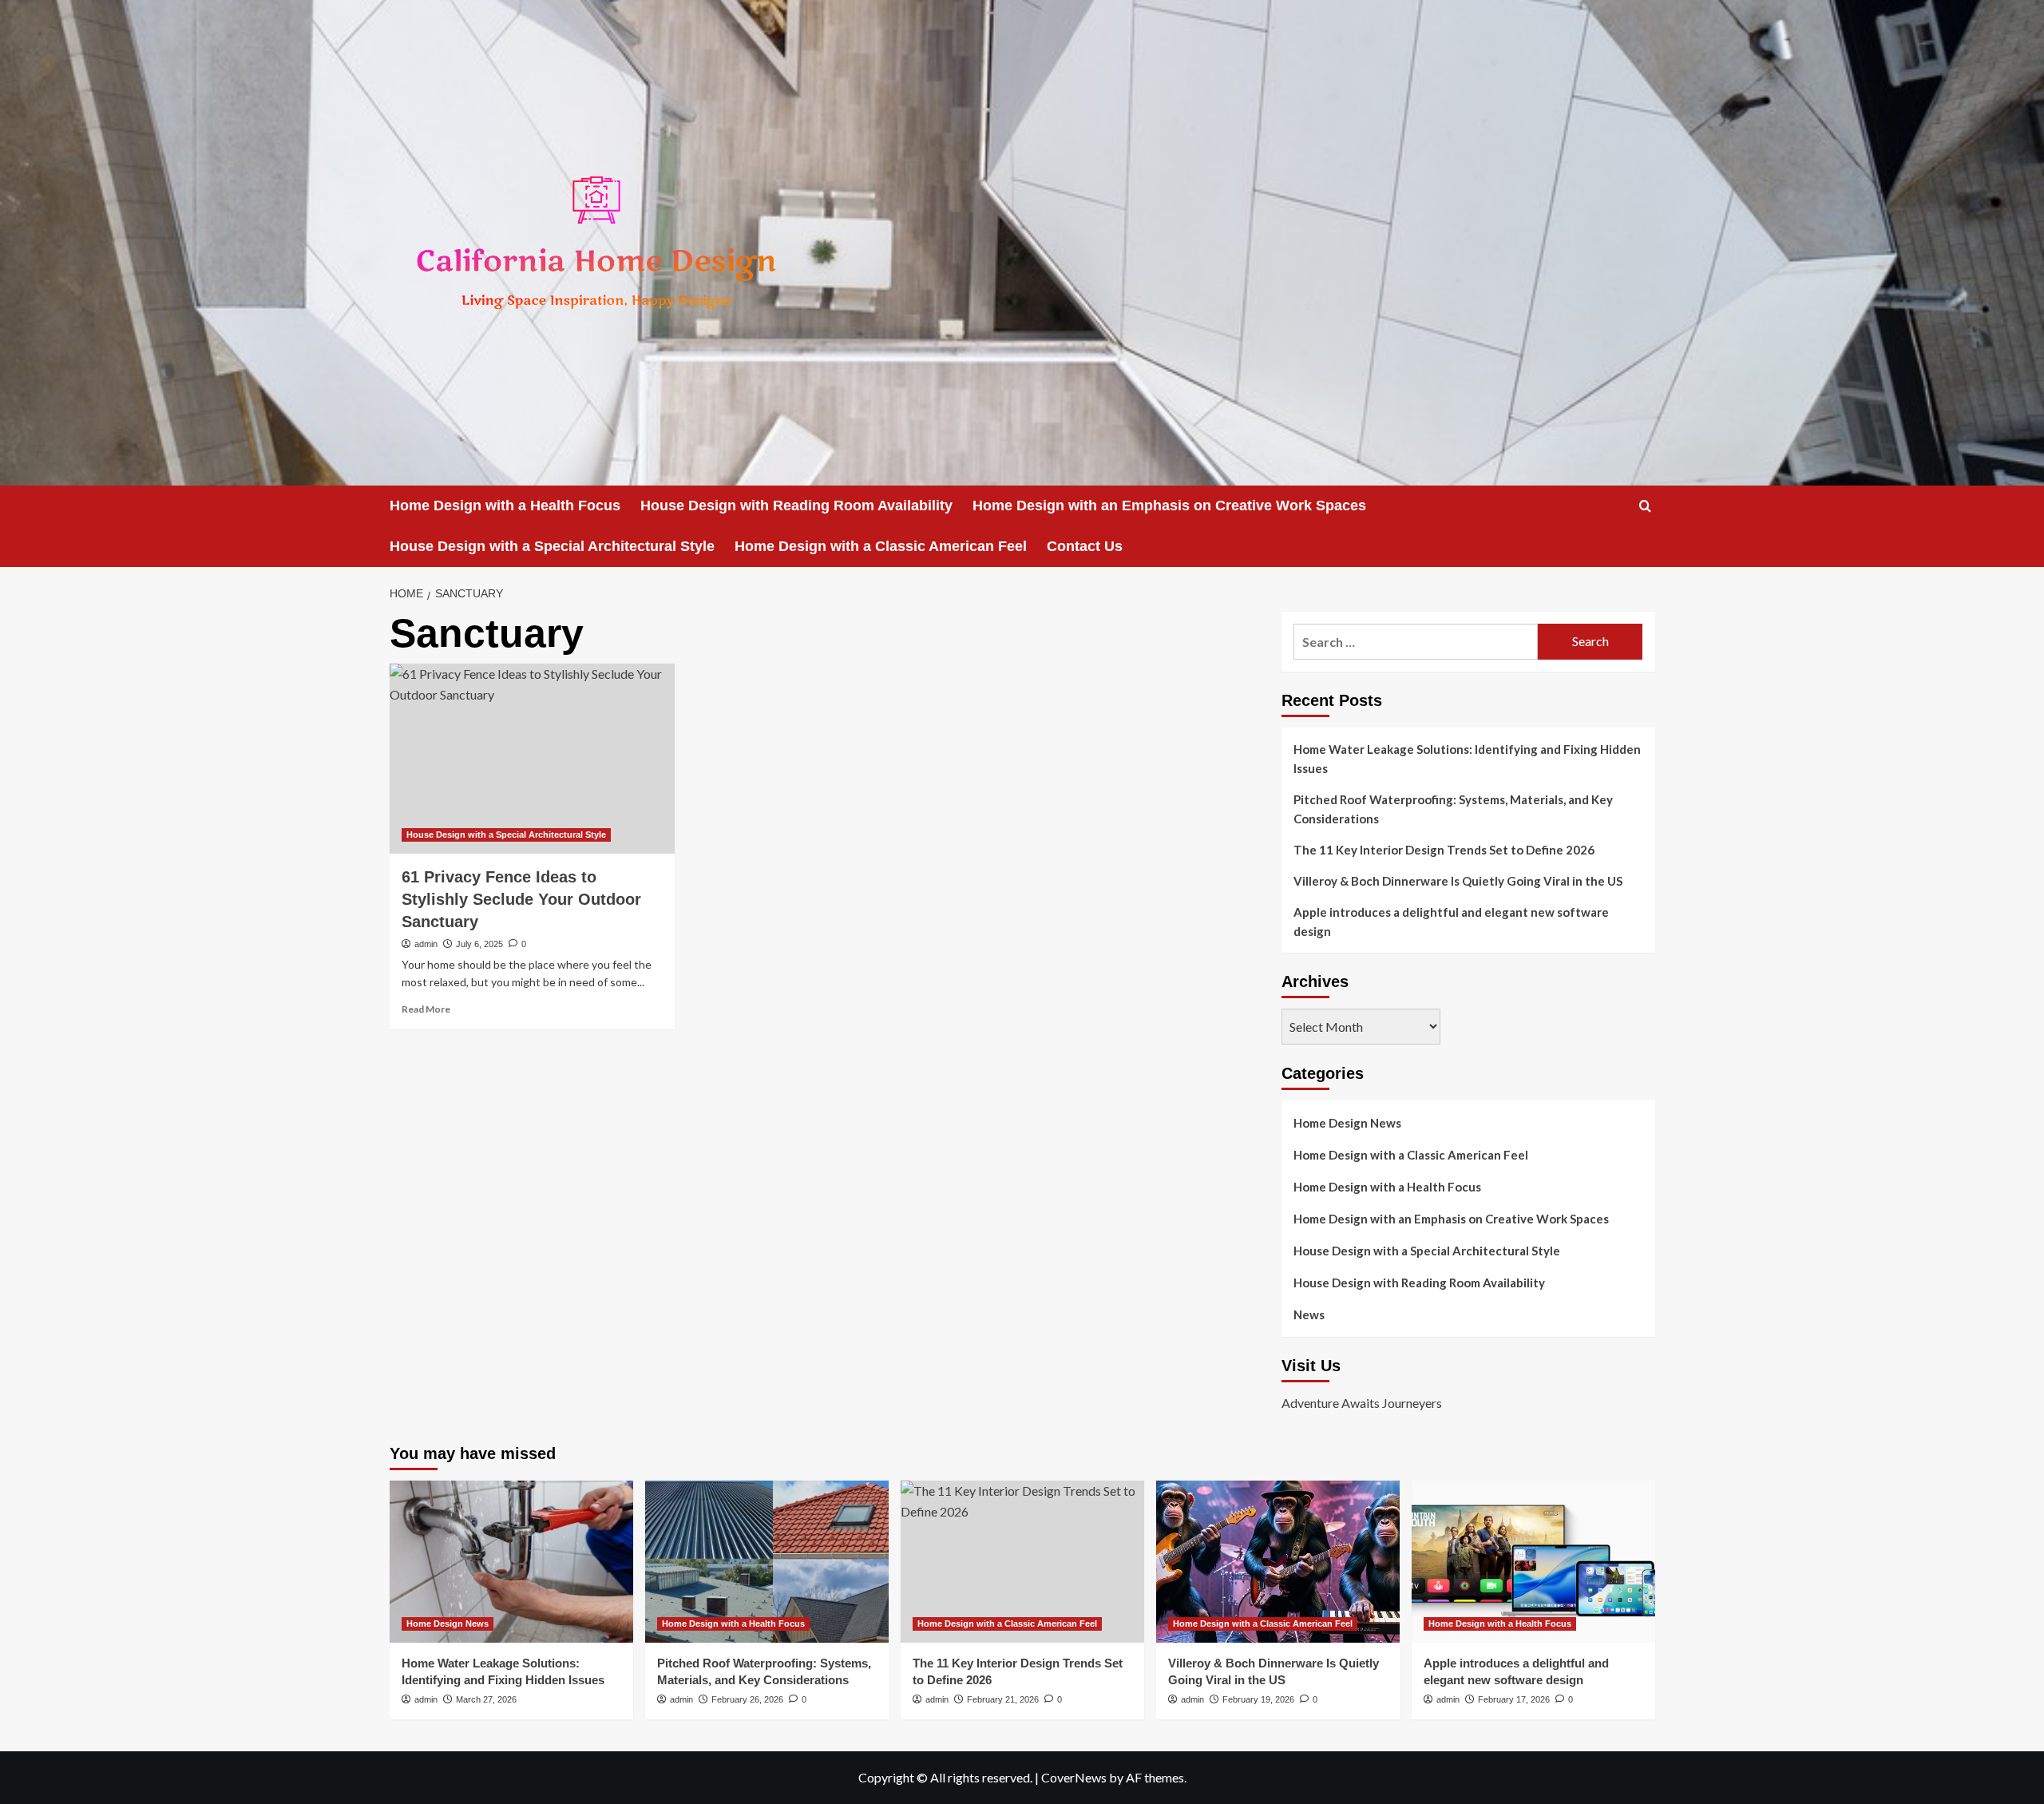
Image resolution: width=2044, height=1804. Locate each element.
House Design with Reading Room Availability (796, 506)
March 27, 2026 (486, 1699)
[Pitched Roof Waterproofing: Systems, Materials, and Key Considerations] (767, 1562)
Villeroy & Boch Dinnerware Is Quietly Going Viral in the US (1458, 881)
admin (426, 944)
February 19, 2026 (1258, 1699)
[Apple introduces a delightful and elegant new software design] (1533, 1562)
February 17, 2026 (1514, 1699)
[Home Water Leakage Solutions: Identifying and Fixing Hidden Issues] (511, 1562)
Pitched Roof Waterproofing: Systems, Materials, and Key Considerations (1453, 809)
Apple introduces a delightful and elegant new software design (1451, 922)
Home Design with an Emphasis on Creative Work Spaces (1169, 506)
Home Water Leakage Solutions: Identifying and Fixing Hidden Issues (1467, 759)
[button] (1645, 506)
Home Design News (1347, 1123)
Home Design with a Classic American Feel (881, 546)
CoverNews (1074, 1777)
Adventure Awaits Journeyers (1362, 1403)
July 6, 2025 (479, 944)
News (1309, 1314)
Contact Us (1085, 546)
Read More (426, 1009)
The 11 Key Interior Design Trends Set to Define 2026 (1444, 850)
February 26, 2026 (747, 1699)
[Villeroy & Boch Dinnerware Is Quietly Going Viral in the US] (1278, 1562)
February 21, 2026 (1003, 1699)
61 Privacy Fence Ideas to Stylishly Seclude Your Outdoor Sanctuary (521, 899)
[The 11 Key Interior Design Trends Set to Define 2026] (1022, 1562)
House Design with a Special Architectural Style (552, 546)
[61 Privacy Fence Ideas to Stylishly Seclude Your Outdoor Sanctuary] (532, 759)
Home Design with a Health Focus (505, 506)
